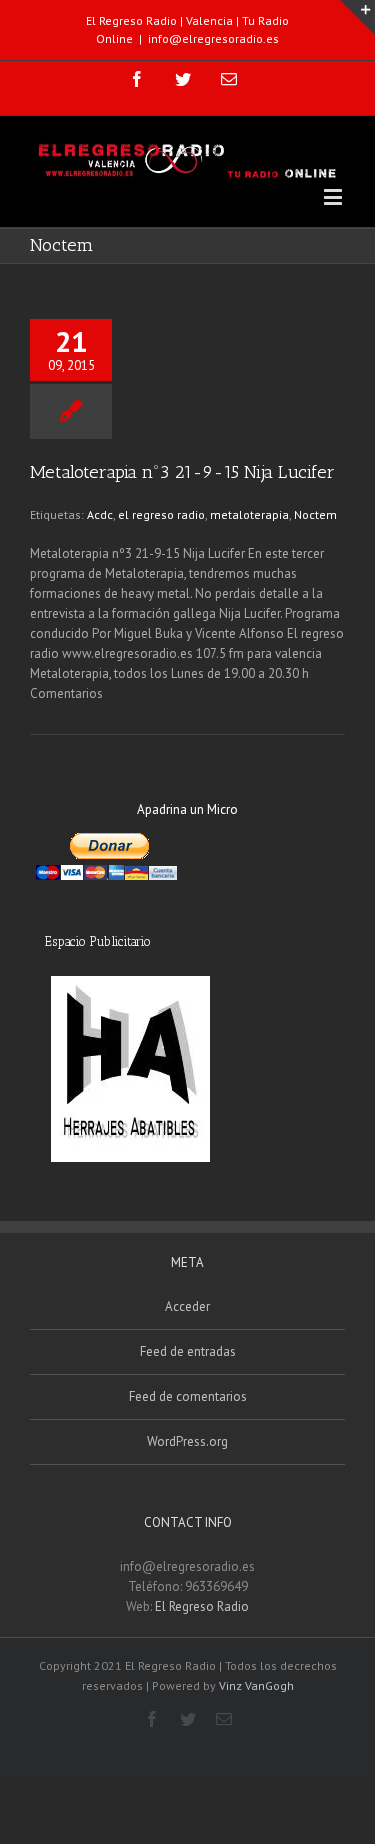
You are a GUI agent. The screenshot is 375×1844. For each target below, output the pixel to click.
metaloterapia (249, 514)
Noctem (315, 514)
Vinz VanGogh (256, 1685)
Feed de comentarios (188, 1396)
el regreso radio (161, 514)
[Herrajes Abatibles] (130, 1069)
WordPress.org (187, 1441)
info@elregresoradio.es (213, 38)
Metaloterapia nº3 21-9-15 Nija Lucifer (182, 472)
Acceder (187, 1306)
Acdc (100, 514)
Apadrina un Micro (187, 809)
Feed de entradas (188, 1351)
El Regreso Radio (202, 1606)
